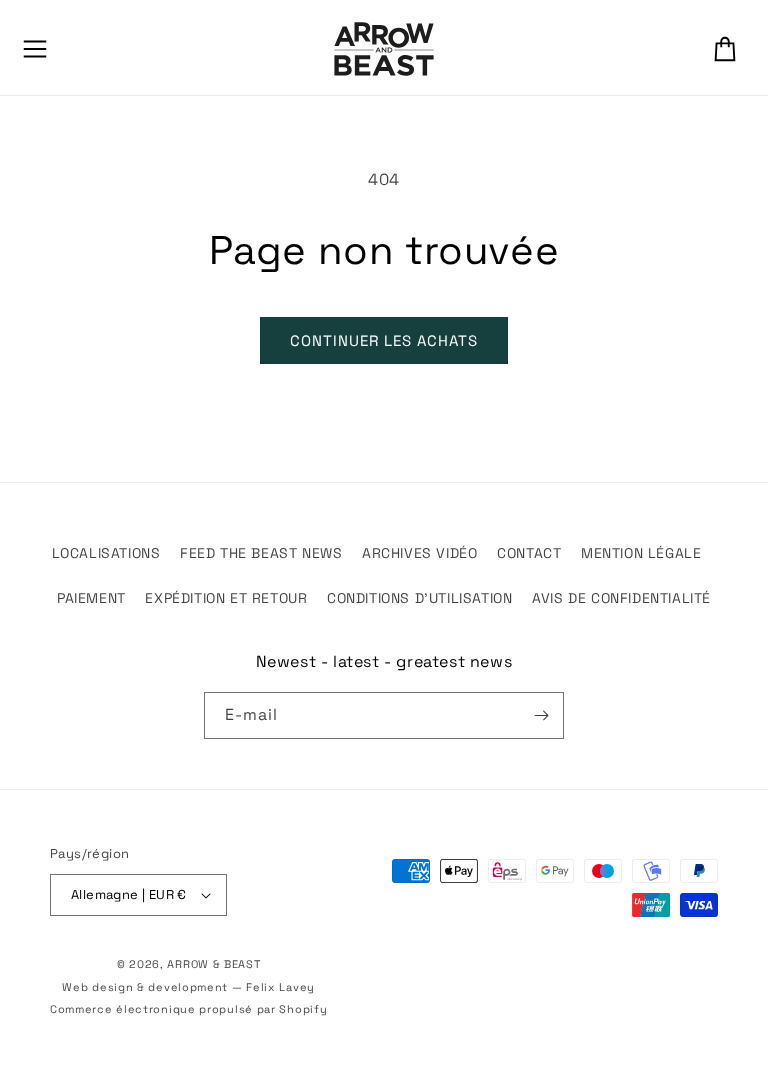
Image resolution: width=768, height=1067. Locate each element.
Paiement (91, 598)
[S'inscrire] (541, 715)
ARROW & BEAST (213, 964)
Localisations (106, 553)
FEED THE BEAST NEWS (261, 553)
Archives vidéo (419, 553)
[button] (35, 49)
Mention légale (641, 553)
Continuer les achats (384, 340)
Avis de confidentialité (621, 598)
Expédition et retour (226, 598)
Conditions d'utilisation (419, 598)
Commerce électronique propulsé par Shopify (188, 1009)
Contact (529, 553)
